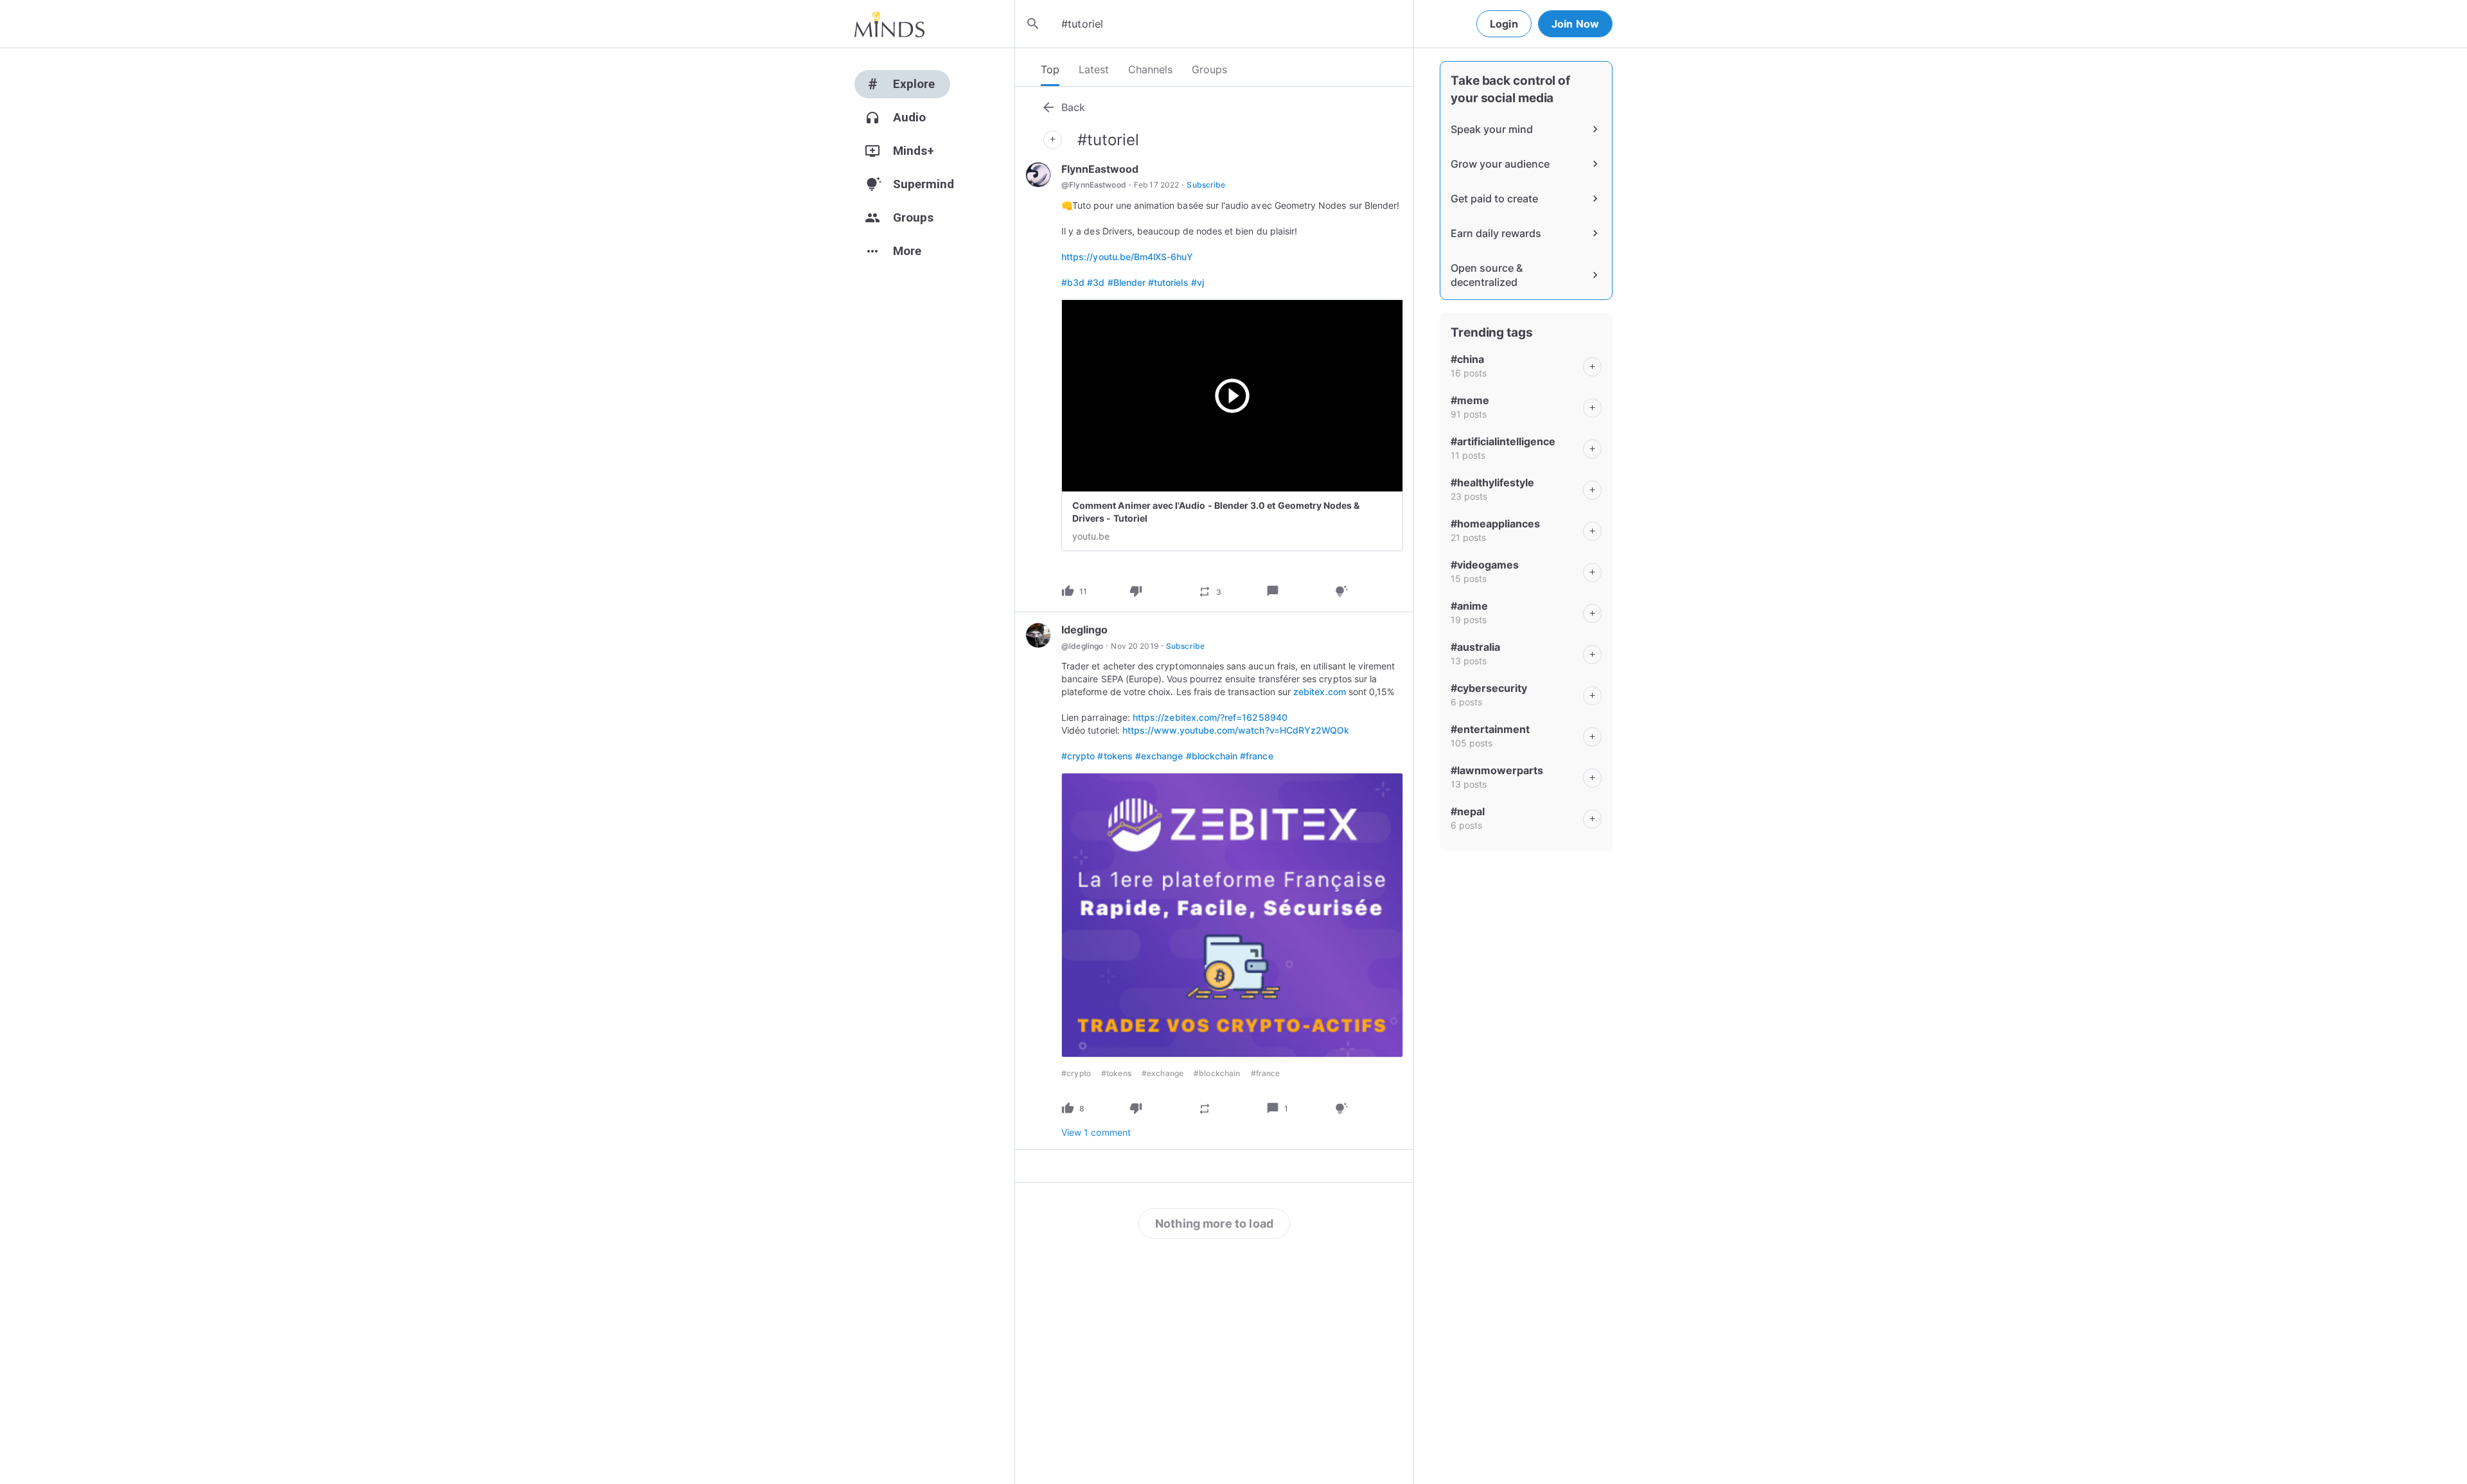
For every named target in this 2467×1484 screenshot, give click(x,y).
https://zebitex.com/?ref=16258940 (1210, 717)
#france (1256, 756)
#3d (1096, 282)
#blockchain (1212, 756)
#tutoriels (1168, 282)
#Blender (1127, 282)
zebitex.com (1320, 692)
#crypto (1078, 756)
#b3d (1073, 282)
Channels (1150, 69)
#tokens (1115, 756)
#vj (1198, 282)
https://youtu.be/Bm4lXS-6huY (1127, 257)
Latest (1094, 69)
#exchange (1159, 756)
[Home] (889, 24)
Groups (1209, 69)
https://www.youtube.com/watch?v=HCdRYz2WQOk (1236, 730)
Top (1050, 69)
